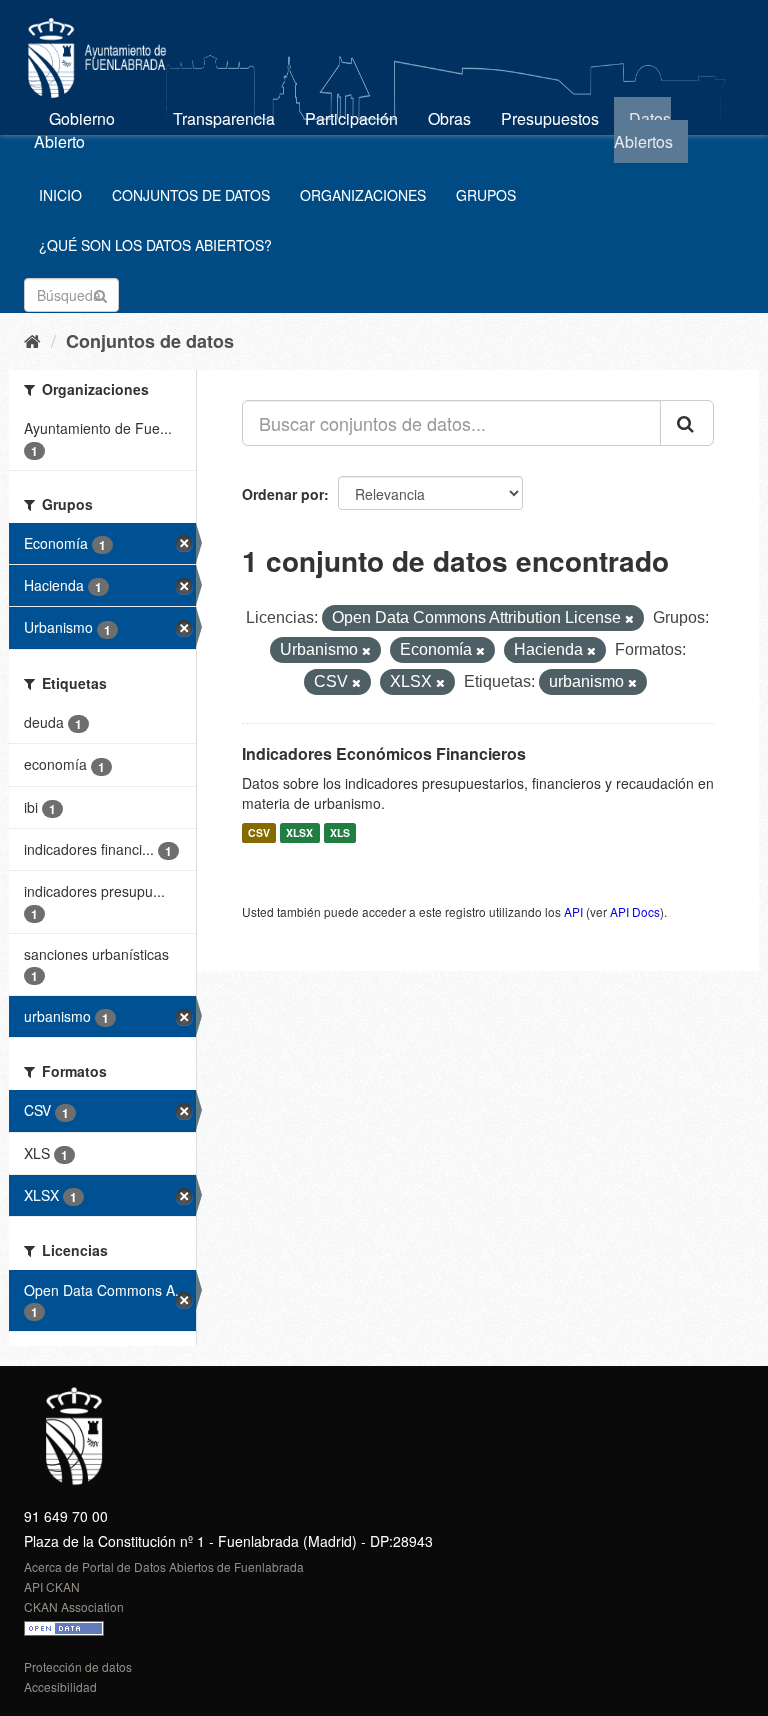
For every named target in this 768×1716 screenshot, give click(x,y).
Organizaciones (363, 195)
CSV (259, 832)
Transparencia (224, 118)
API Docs (635, 911)
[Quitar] (629, 619)
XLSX (299, 832)
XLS (340, 832)
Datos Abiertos (643, 130)
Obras (449, 118)
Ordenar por (283, 494)
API (573, 911)
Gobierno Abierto (74, 130)
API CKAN (52, 1586)
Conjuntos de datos (191, 195)
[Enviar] (100, 293)
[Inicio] (32, 340)
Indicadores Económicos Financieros (384, 753)
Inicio (60, 195)
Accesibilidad (60, 1686)
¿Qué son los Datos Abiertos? (155, 245)
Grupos (486, 195)
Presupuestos (550, 118)
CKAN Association (74, 1606)
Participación (351, 118)
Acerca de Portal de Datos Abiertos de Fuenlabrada (164, 1566)
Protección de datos (78, 1666)
